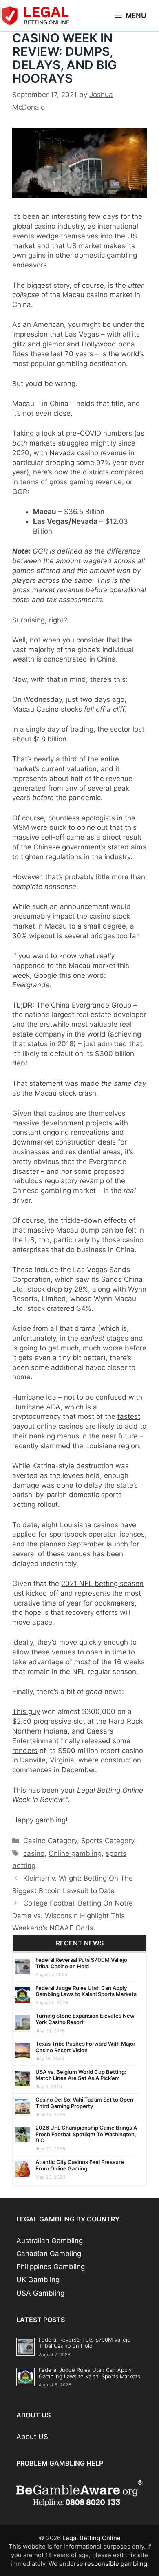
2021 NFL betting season (102, 1584)
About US (32, 2437)
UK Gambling (38, 2280)
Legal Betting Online (92, 2538)
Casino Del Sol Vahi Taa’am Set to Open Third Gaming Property (84, 2103)
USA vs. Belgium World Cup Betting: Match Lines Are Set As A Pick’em (81, 2075)
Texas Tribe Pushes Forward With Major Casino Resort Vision (85, 2047)
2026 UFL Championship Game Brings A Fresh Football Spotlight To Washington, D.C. (86, 2134)
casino (34, 1853)
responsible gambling (116, 2564)
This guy (26, 1711)
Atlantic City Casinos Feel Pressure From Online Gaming (80, 2165)
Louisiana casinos (89, 1525)
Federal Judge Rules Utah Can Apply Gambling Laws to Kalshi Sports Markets (86, 1991)
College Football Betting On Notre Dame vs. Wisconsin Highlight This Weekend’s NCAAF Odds (73, 1915)
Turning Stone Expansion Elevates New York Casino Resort (85, 2019)
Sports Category (108, 1841)
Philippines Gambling (51, 2267)
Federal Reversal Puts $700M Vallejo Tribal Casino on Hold (81, 1963)
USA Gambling (40, 2293)
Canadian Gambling (49, 2254)
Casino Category (50, 1841)
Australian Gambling (50, 2241)
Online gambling (75, 1853)
